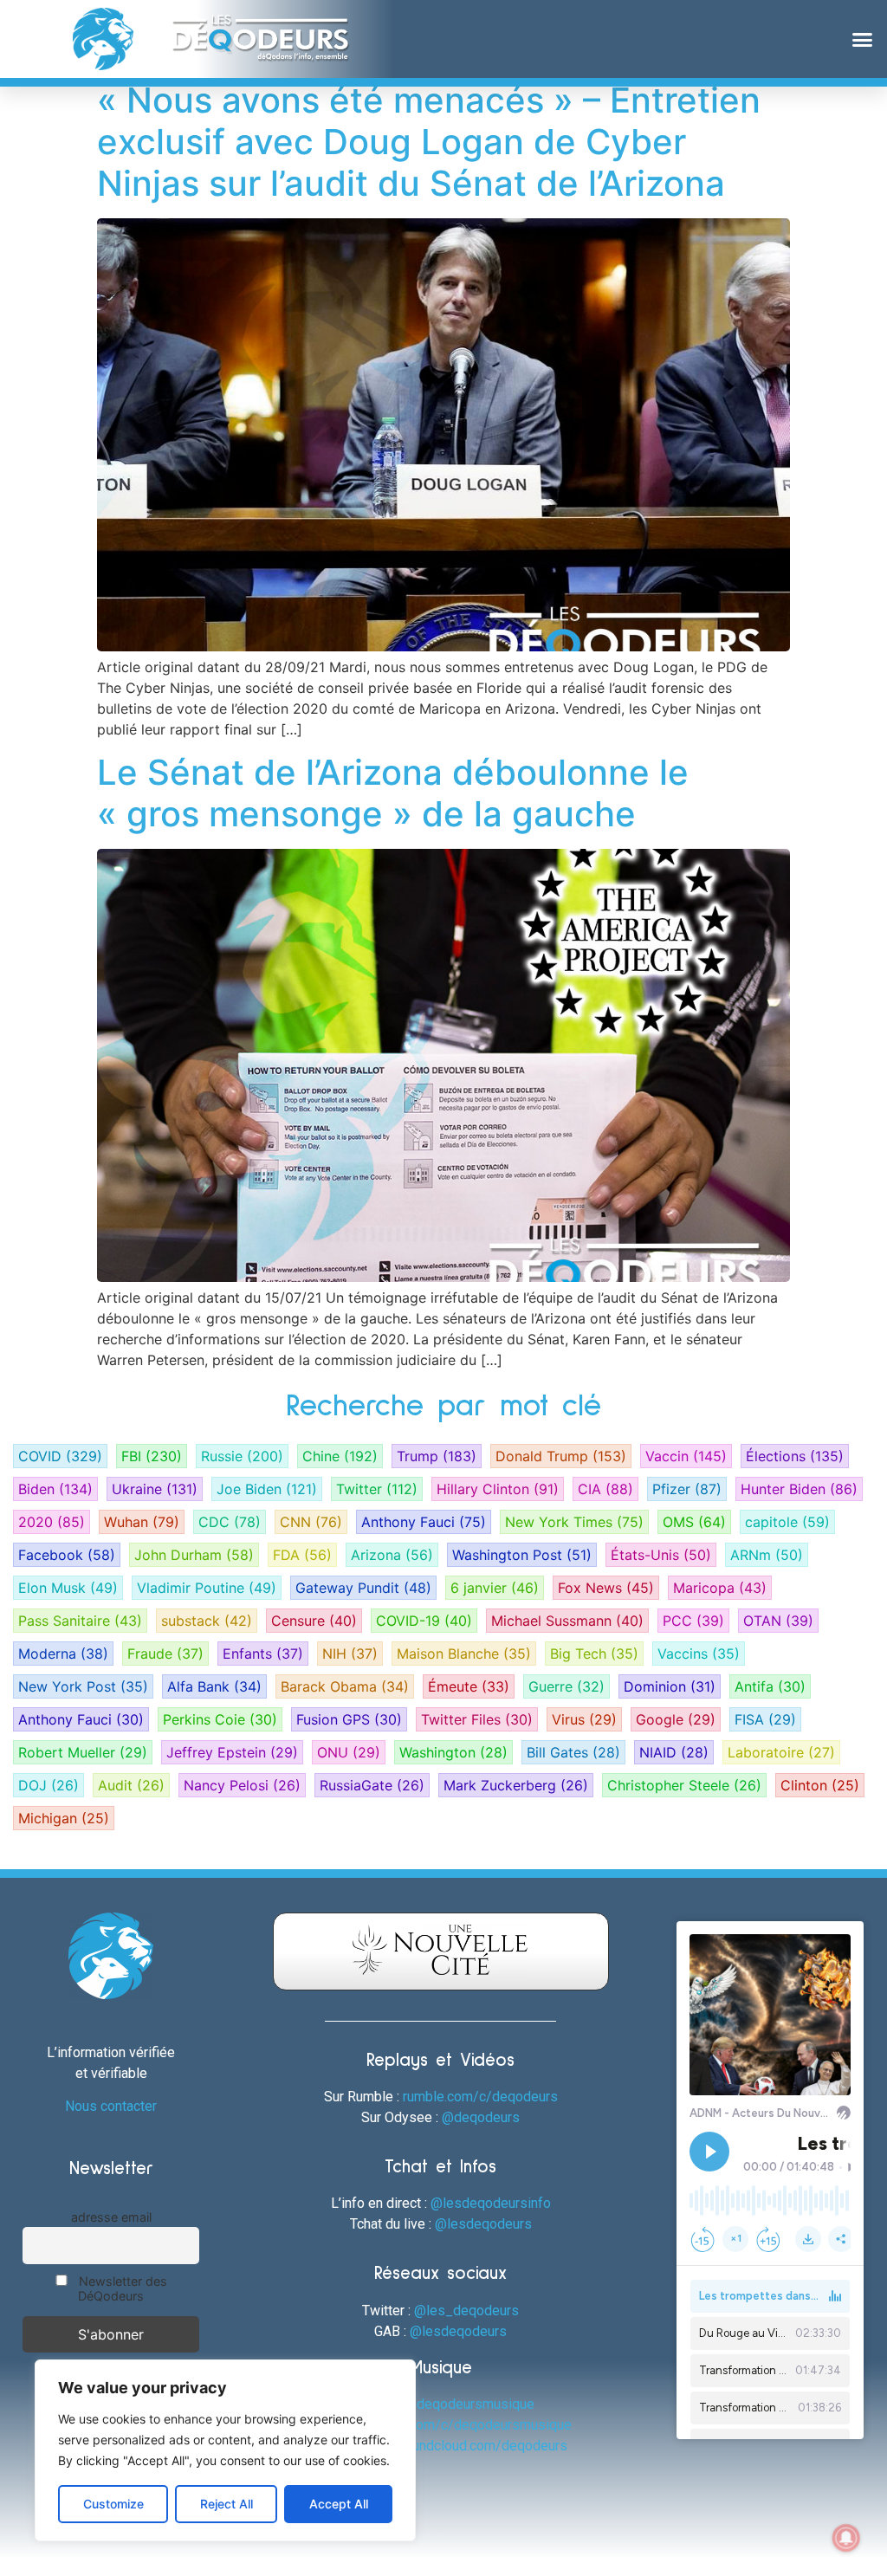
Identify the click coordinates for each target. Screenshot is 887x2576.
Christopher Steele (684, 1785)
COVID (60, 1456)
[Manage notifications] (846, 2538)
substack (207, 1621)
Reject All (227, 2504)
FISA (765, 1719)
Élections (795, 1456)
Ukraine (155, 1489)
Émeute (469, 1686)
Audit (131, 1785)
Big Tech (594, 1654)
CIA (605, 1489)
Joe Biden (267, 1489)
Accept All (339, 2504)
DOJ (49, 1785)
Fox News (606, 1588)
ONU (349, 1752)
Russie (242, 1456)
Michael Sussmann (567, 1621)
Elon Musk (68, 1588)
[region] (225, 2450)
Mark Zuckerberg (516, 1785)
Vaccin (686, 1456)
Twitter (377, 1489)
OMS (694, 1522)
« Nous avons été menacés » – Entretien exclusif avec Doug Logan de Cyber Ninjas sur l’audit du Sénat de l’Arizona (429, 142)
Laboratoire (781, 1752)
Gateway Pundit (363, 1588)
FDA (302, 1555)
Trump (437, 1456)
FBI (152, 1456)
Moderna (63, 1654)
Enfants (263, 1654)
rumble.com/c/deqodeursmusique (468, 2425)
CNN (311, 1522)
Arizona (392, 1555)
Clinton (820, 1785)
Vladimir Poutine (207, 1588)
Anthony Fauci (424, 1522)
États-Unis (661, 1555)
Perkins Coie (220, 1719)
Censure (314, 1621)
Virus (584, 1719)
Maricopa (720, 1588)
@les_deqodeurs (466, 2311)
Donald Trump (561, 1456)
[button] (862, 39)
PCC (693, 1621)
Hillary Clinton (498, 1489)
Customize (113, 2504)
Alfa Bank (214, 1686)
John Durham (194, 1555)
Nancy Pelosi (242, 1785)
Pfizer (687, 1489)
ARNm (767, 1555)
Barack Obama (345, 1686)
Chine (340, 1456)
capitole (787, 1522)
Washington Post (522, 1555)
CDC (230, 1522)
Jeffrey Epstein (232, 1752)
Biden (55, 1489)
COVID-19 (424, 1621)
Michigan (64, 1818)
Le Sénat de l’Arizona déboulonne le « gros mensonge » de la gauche (393, 793)
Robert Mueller (83, 1752)
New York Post (83, 1686)
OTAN (778, 1621)
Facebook (67, 1555)
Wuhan (142, 1522)
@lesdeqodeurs (483, 2224)
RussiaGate (372, 1785)
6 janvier (495, 1588)
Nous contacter (111, 2106)
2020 (52, 1522)
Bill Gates (573, 1752)
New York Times (574, 1522)
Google (676, 1719)
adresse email (111, 2217)
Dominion (670, 1686)
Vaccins (699, 1654)
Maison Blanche (464, 1654)
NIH (350, 1654)
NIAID (674, 1752)
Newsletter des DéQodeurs (121, 2288)
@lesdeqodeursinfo (491, 2203)
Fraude (165, 1654)
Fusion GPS (349, 1719)
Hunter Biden (799, 1489)
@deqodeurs (481, 2117)
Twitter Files (477, 1719)
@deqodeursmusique (469, 2404)
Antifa (770, 1686)
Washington (453, 1752)
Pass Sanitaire (80, 1621)
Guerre (567, 1686)
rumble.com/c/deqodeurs (480, 2097)
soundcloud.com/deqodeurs (482, 2446)
